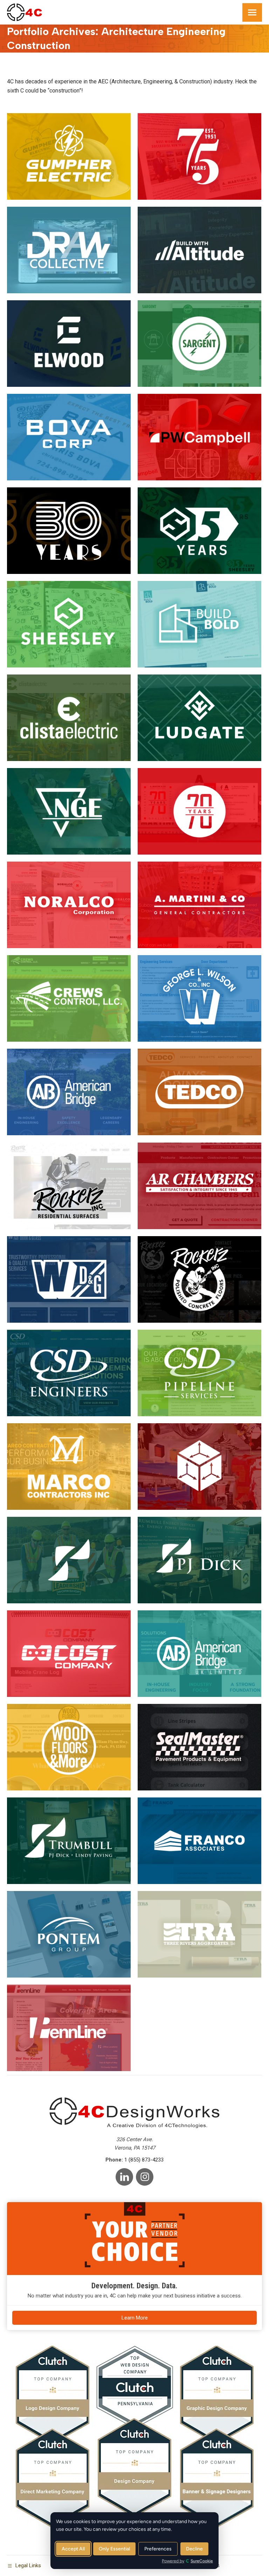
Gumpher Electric (69, 156)
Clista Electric (69, 717)
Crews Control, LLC (69, 998)
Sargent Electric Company (199, 343)
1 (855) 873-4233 (144, 2160)
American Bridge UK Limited (199, 1653)
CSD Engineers (69, 1373)
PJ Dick (200, 1560)
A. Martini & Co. (200, 905)
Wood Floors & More (69, 1747)
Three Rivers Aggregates (200, 1934)
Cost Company (69, 1653)
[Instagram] (145, 2177)
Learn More (135, 2318)
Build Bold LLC (200, 624)
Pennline (69, 2027)
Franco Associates (200, 1840)
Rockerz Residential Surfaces (69, 1186)
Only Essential (114, 2549)
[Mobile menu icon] (252, 12)
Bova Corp (69, 437)
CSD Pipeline (200, 1373)
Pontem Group (69, 1934)
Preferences (158, 2549)
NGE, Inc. (69, 811)
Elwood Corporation (69, 343)
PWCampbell (199, 437)
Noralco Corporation (69, 905)
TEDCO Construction (200, 1092)
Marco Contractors (69, 1466)
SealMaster (200, 1747)
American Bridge (69, 1092)
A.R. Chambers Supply (200, 1186)
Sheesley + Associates (69, 624)
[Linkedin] (124, 2177)
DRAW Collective (69, 250)
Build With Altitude (199, 250)
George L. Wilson (200, 998)
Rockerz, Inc (199, 1279)
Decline (194, 2549)
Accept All (73, 2549)
